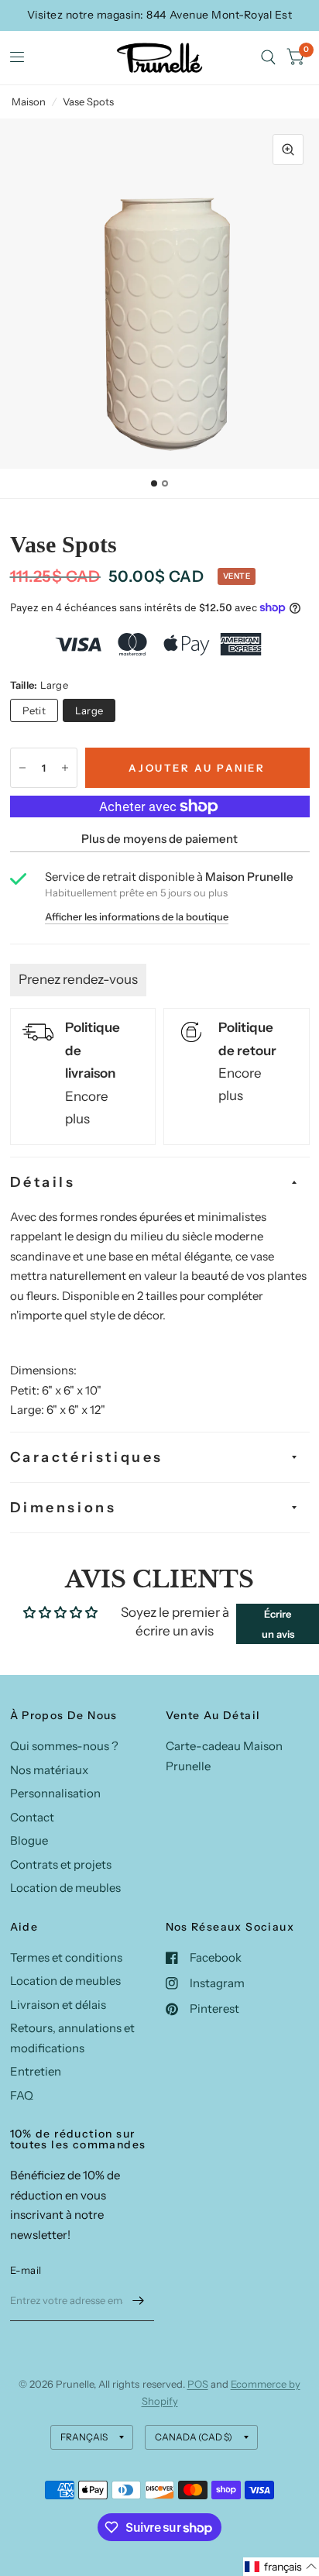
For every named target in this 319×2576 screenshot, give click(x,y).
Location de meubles (65, 1888)
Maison (29, 101)
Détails (43, 1182)
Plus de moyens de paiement (159, 839)
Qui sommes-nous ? (64, 1746)
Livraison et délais (58, 2005)
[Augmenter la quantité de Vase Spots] (65, 768)
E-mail (26, 2270)
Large (89, 710)
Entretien (36, 2071)
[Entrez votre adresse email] (139, 2301)
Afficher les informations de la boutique (137, 917)
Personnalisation (55, 1793)
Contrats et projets (61, 1864)
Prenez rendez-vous (78, 979)
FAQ (22, 2095)
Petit (34, 710)
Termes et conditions (66, 1957)
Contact (32, 1817)
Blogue (29, 1840)
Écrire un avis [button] (278, 1624)
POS (198, 2384)
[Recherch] (268, 58)
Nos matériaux (49, 1770)
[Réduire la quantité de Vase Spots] (22, 768)
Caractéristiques (87, 1457)
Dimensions (63, 1508)
